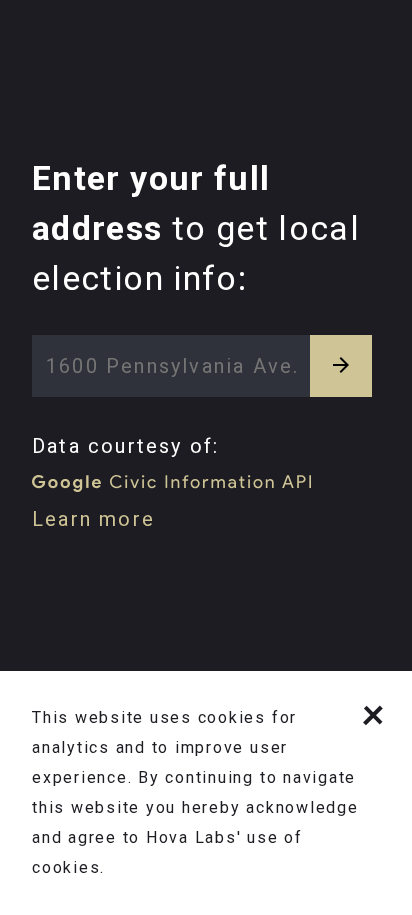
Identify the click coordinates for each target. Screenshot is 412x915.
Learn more (93, 519)
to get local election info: (196, 228)
